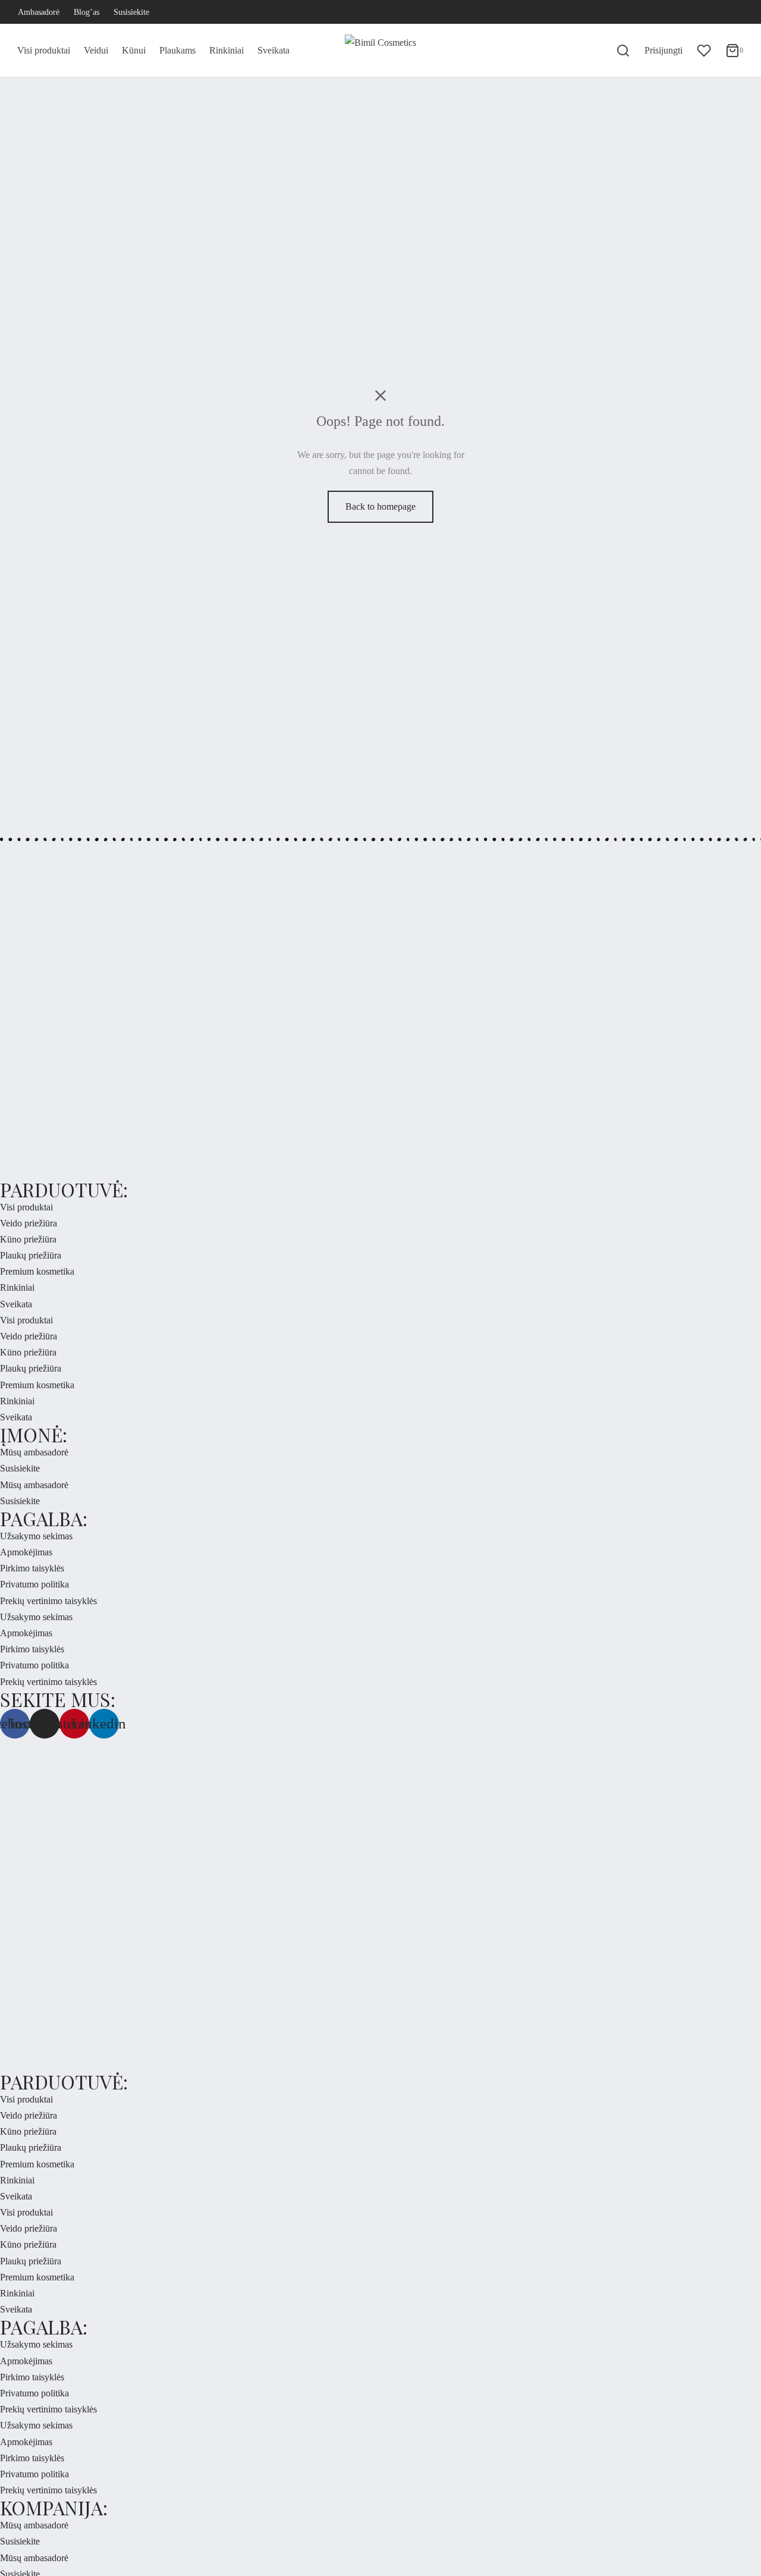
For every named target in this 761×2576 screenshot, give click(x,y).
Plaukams (177, 50)
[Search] (623, 51)
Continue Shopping (572, 127)
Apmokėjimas (26, 1552)
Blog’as (87, 12)
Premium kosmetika (37, 1271)
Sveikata (273, 50)
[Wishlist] (704, 51)
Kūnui (134, 50)
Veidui (96, 50)
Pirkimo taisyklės (32, 1568)
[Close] (712, 21)
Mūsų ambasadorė (34, 1452)
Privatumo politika (34, 1584)
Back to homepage (380, 506)
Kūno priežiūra (28, 1239)
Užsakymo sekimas (36, 1536)
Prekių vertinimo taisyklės (48, 1601)
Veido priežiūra (29, 1223)
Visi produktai (44, 50)
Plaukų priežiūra (31, 1255)
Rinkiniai (227, 50)
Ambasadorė (39, 12)
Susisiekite (131, 12)
